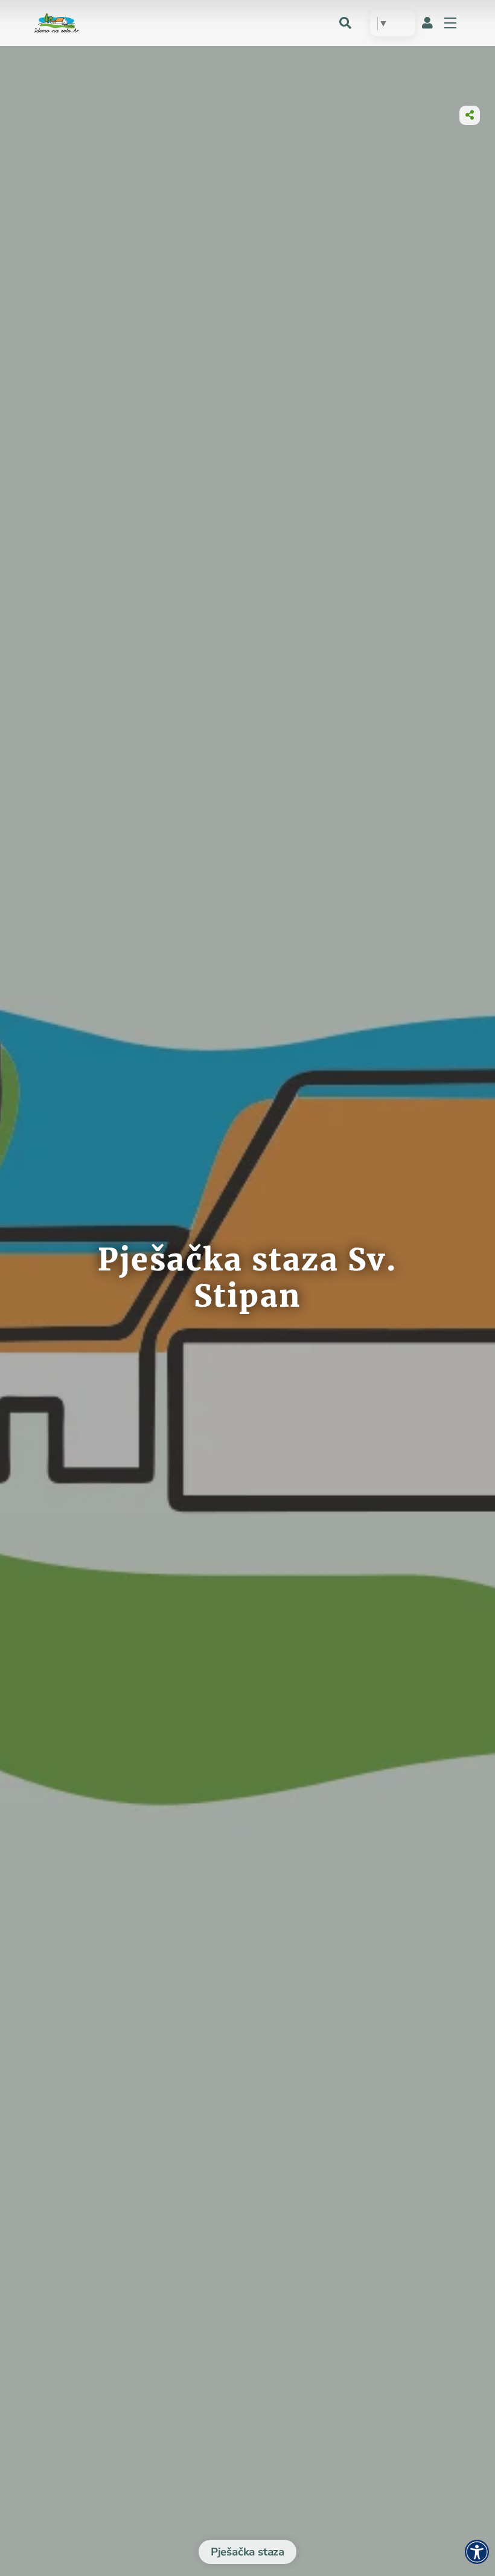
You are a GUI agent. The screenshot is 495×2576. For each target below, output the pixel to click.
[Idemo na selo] (56, 22)
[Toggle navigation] (450, 23)
